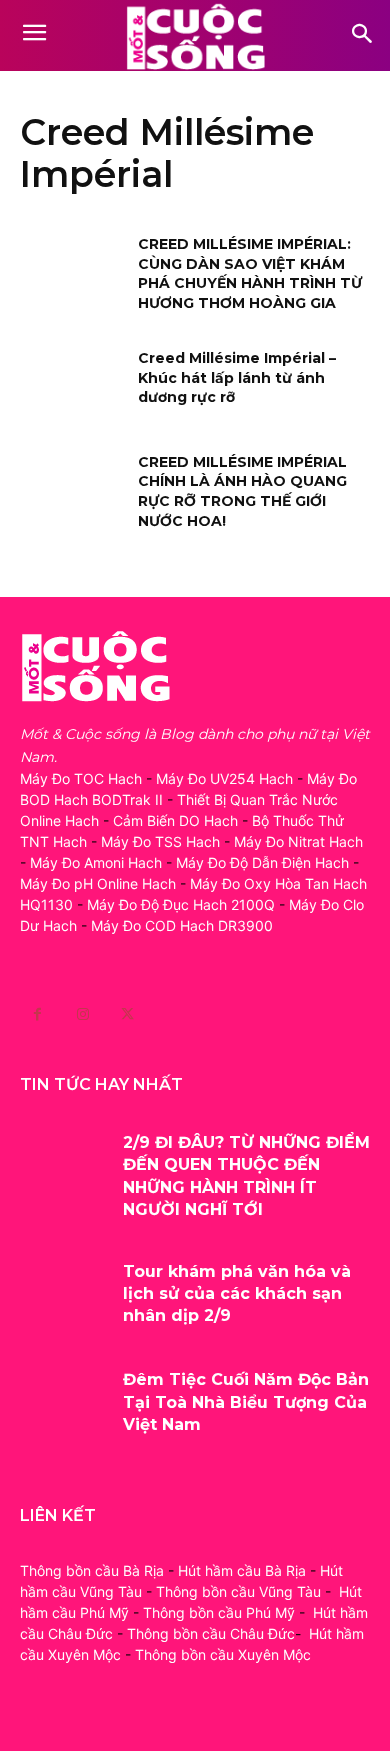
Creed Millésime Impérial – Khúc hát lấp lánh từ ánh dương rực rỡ (237, 377)
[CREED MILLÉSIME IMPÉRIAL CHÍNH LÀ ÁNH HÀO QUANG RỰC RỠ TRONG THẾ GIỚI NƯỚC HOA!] (72, 490)
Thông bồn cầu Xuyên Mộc (223, 1654)
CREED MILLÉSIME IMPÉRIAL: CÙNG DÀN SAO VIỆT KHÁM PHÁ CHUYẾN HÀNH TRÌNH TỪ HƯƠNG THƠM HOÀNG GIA (250, 273)
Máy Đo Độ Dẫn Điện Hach (262, 862)
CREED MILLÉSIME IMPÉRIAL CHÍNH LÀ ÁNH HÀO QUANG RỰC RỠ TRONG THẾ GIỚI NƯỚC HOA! (242, 491)
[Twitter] (127, 1014)
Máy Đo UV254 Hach (224, 778)
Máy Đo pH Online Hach (98, 883)
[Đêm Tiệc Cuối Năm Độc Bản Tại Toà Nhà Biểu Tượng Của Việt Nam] (64, 1405)
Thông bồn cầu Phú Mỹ (219, 1612)
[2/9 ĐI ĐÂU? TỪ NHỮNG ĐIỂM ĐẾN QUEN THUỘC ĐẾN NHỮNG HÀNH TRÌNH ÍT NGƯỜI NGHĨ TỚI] (64, 1168)
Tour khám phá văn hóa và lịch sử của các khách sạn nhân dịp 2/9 (237, 1294)
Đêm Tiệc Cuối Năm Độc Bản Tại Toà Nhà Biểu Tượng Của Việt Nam (246, 1402)
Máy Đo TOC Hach (81, 778)
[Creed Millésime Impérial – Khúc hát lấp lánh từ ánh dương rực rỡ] (72, 386)
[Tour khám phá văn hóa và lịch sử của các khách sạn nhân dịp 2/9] (64, 1297)
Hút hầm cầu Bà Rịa (242, 1570)
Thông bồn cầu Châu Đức (211, 1633)
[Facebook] (37, 1014)
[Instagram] (82, 1014)
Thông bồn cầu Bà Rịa (92, 1570)
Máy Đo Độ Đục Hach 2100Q (181, 904)
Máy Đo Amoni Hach (96, 862)
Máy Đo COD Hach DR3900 (182, 925)
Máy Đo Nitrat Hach (298, 841)
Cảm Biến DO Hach (175, 820)
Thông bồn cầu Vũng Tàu (238, 1591)
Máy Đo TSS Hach (160, 841)
